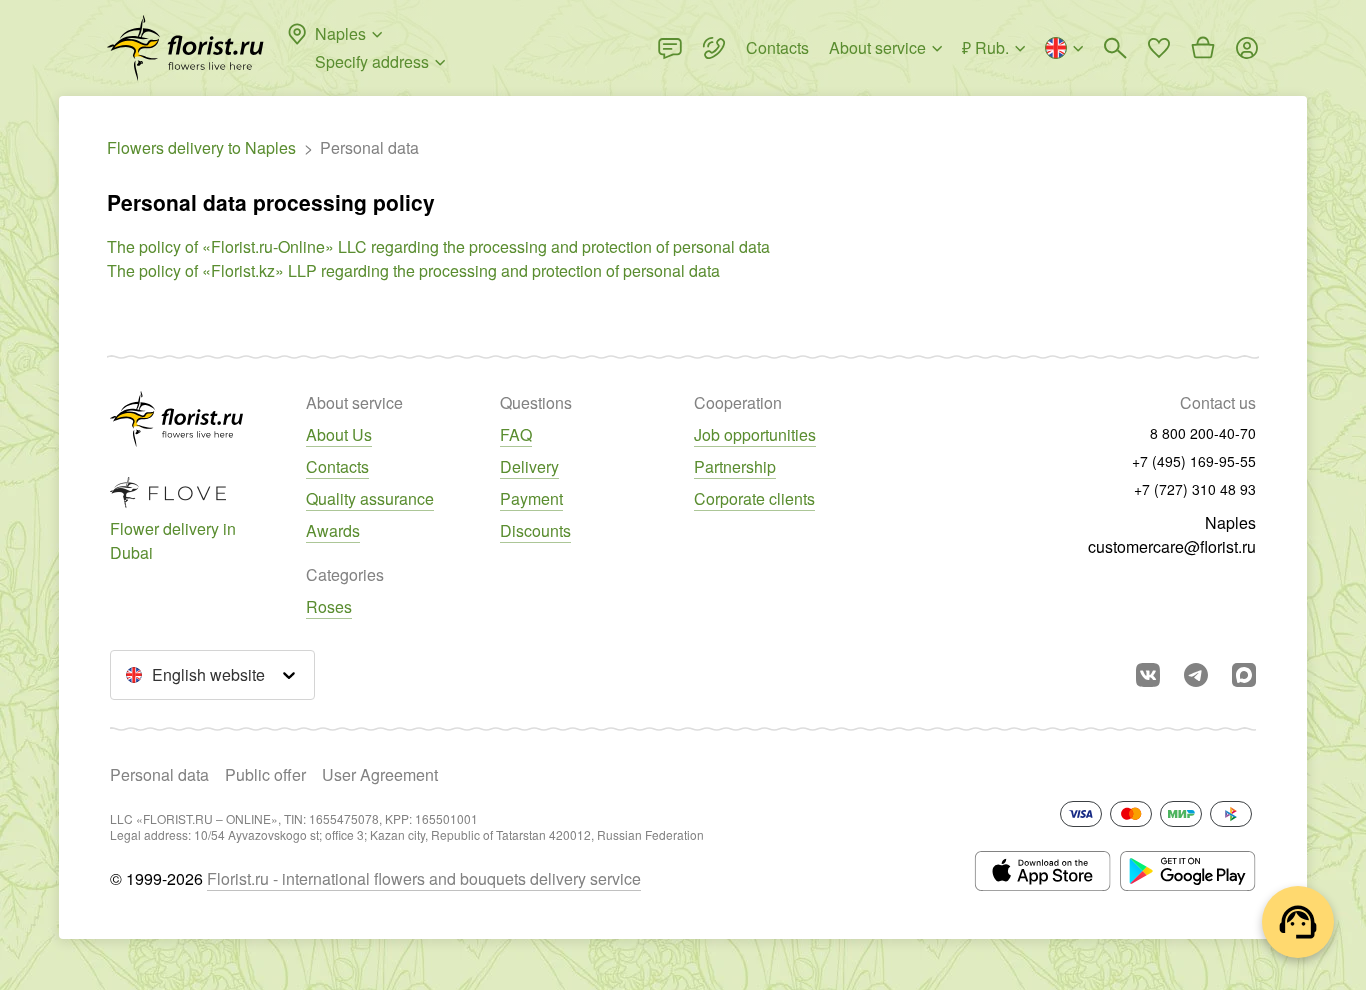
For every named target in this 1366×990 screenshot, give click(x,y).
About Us (339, 434)
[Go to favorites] (1159, 48)
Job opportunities (755, 434)
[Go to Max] (1244, 675)
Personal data (159, 774)
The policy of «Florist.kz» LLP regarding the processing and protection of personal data (413, 270)
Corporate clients (754, 498)
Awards (333, 530)
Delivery (529, 466)
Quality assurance (370, 498)
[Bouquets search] (1115, 48)
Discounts (535, 530)
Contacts (337, 466)
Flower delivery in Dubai (173, 540)
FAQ (516, 434)
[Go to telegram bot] (1196, 675)
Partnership (735, 466)
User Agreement (380, 774)
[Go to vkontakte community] (1148, 675)
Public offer (265, 774)
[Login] (1247, 48)
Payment (531, 498)
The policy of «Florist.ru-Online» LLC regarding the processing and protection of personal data (438, 246)
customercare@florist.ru (1172, 546)
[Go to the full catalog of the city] (185, 48)
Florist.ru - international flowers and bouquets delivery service (424, 878)
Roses (329, 606)
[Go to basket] (1203, 48)
